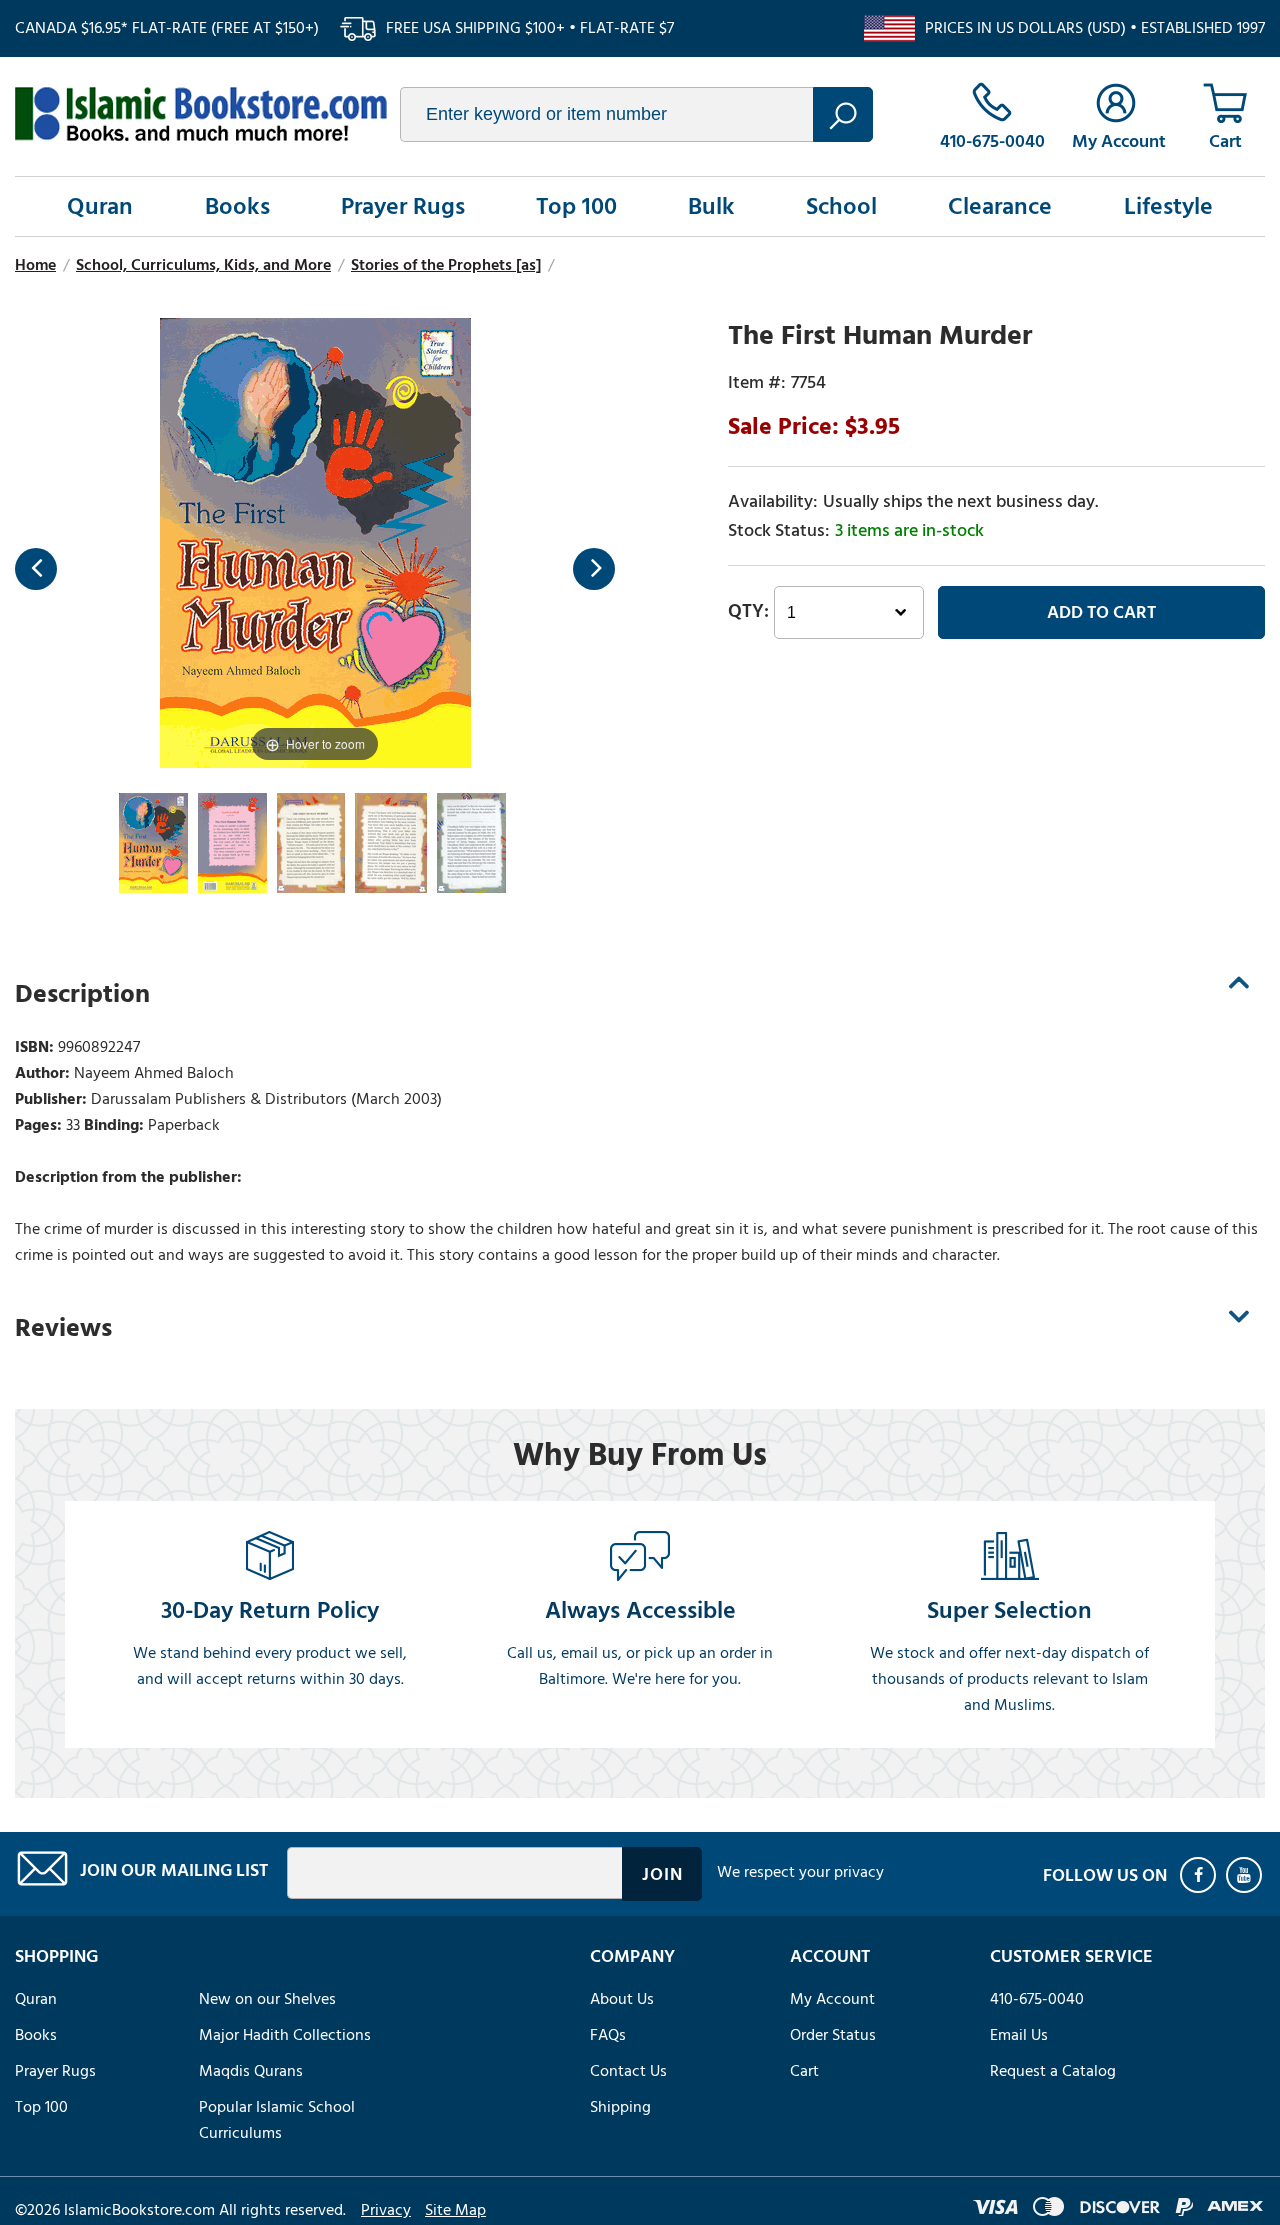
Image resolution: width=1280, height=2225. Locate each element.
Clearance (1000, 206)
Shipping (620, 2107)
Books (237, 206)
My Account (832, 1999)
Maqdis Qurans (251, 2071)
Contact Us (628, 2071)
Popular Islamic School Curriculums (277, 2120)
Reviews (63, 1328)
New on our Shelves (267, 1999)
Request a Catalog (1053, 2071)
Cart (804, 2071)
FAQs (608, 2035)
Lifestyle (1168, 206)
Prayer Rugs (403, 206)
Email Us (1019, 2035)
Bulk (711, 206)
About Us (622, 1999)
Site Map (455, 2210)
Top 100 (576, 206)
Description (82, 994)
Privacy (386, 2210)
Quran (100, 206)
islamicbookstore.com (201, 114)
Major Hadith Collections (285, 2035)
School (841, 206)
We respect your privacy (800, 1872)
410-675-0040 (1037, 1999)
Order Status (833, 2035)
